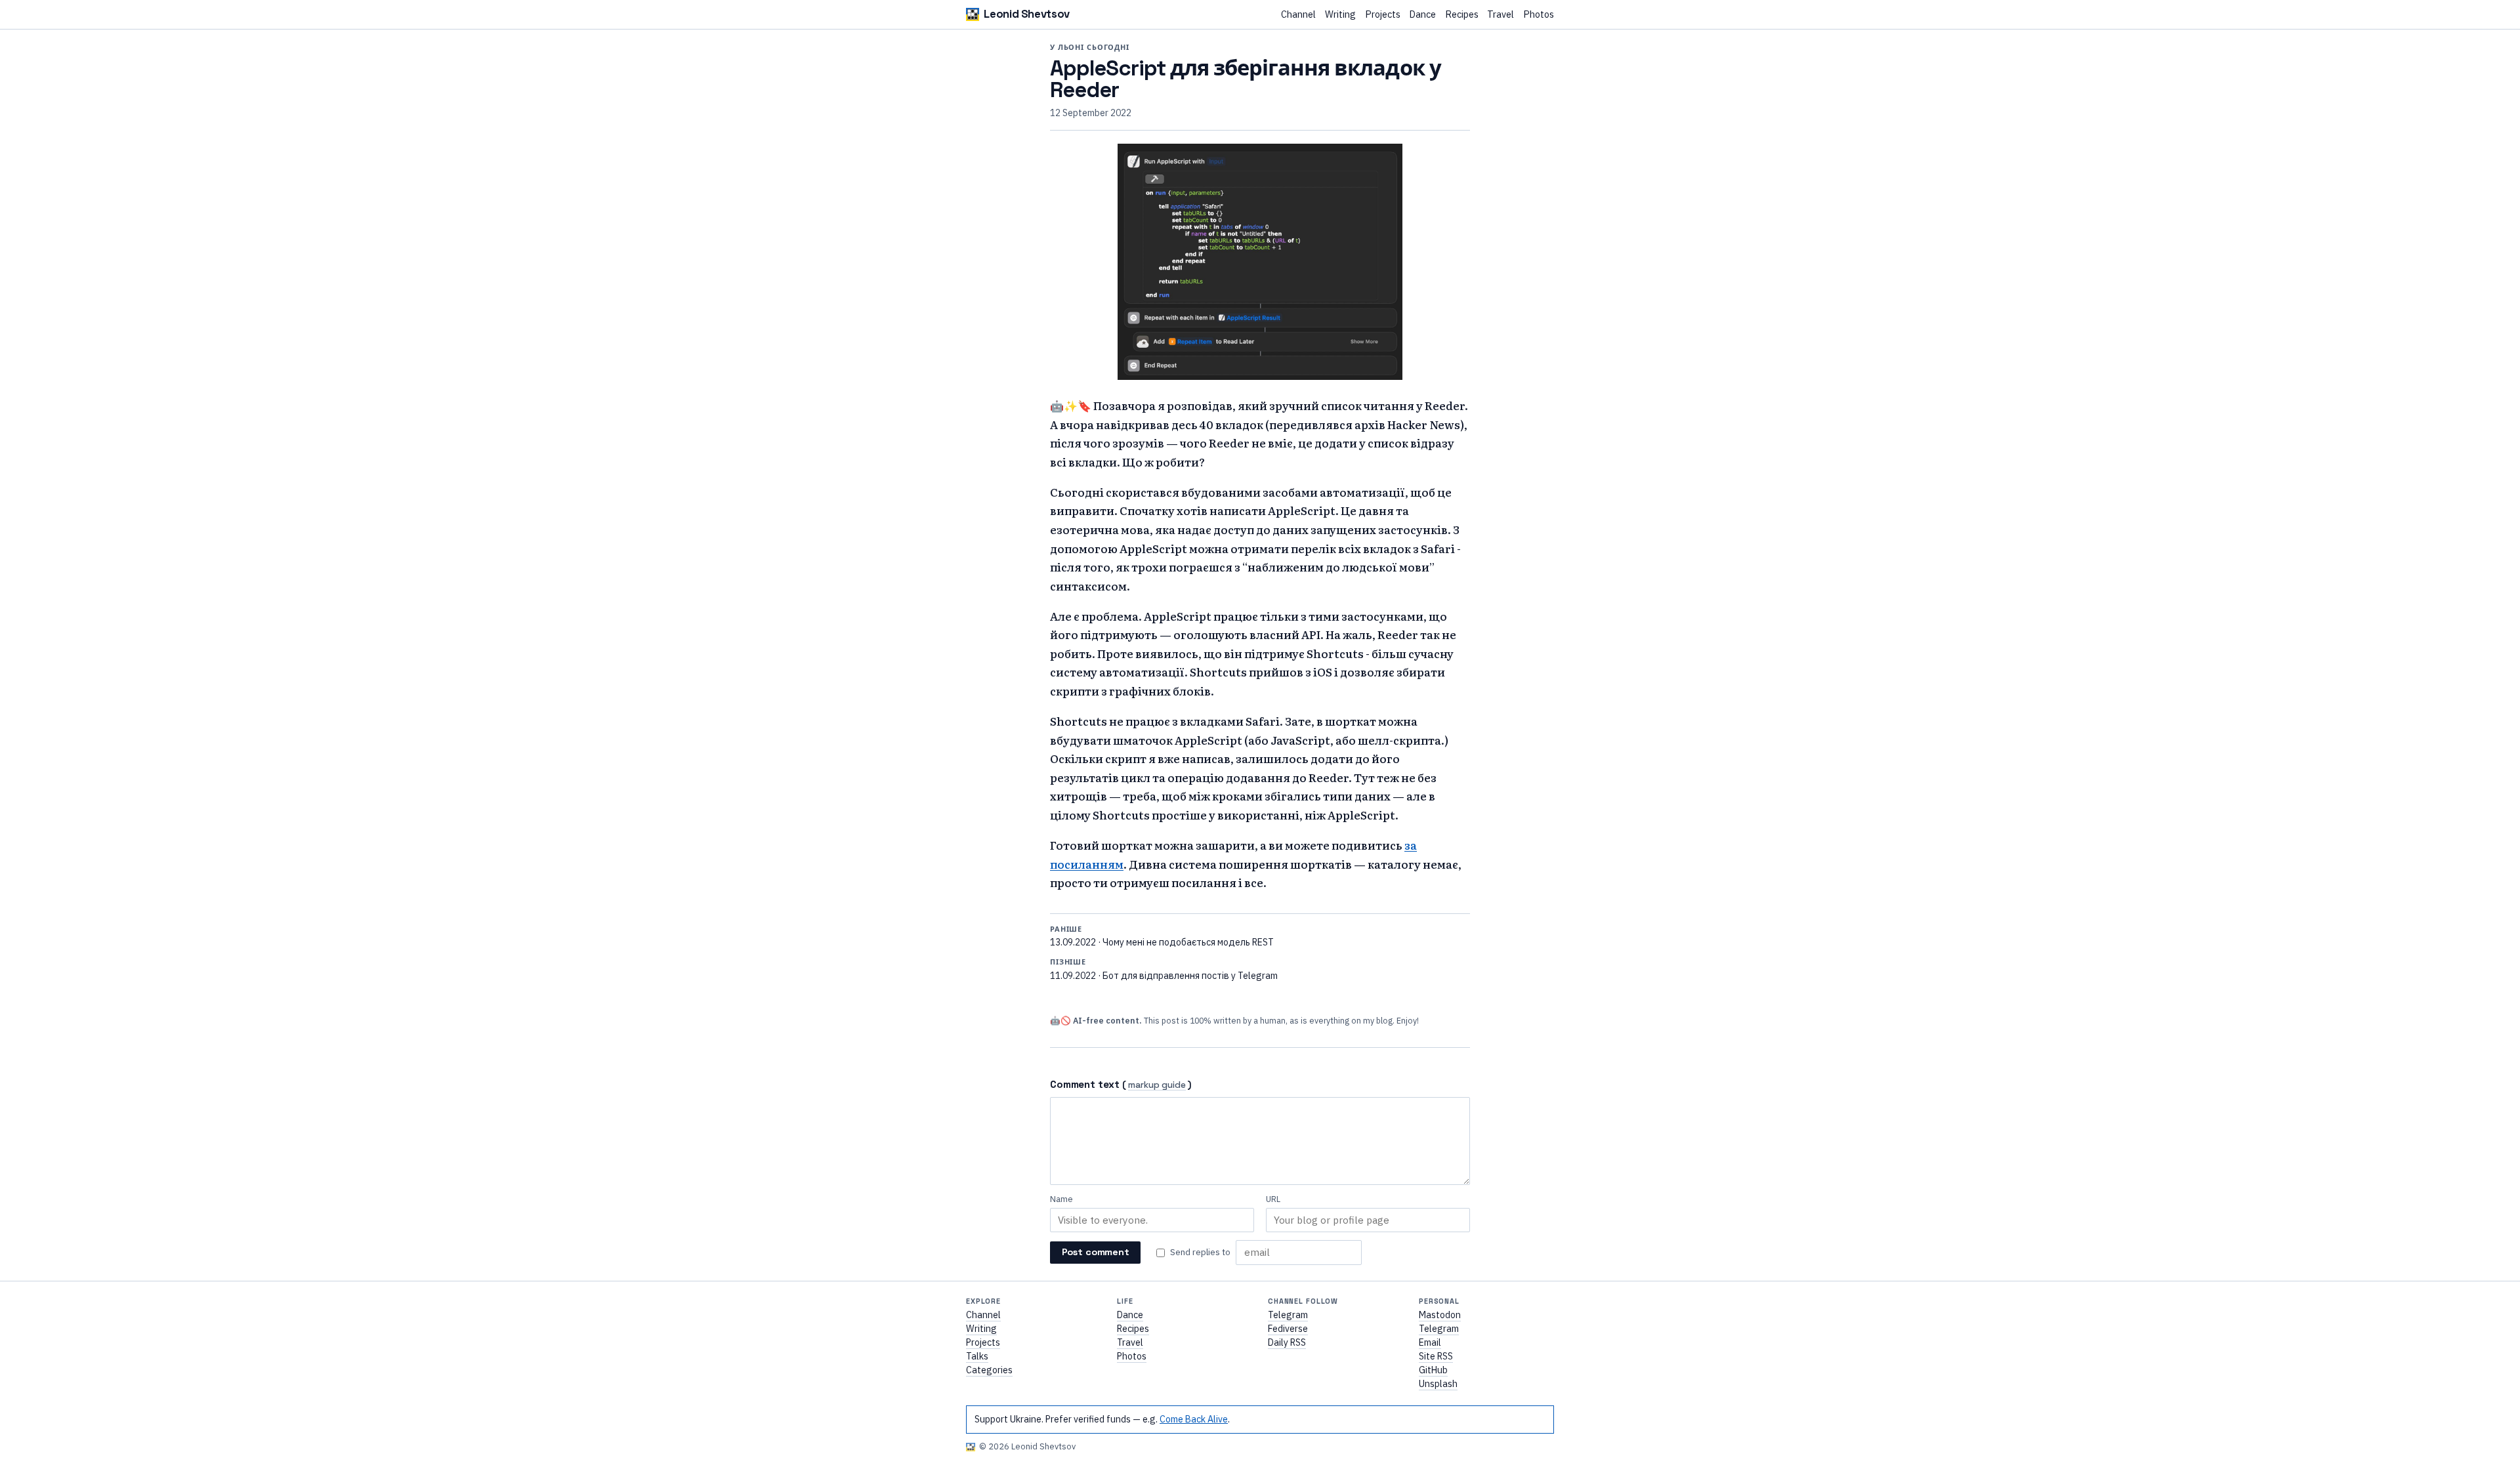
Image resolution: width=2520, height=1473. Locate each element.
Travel (1501, 15)
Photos (1539, 15)
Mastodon (1440, 1315)
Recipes (1462, 15)
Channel (1298, 15)
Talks (977, 1356)
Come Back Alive (1194, 1419)
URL (1273, 1199)
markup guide (1157, 1086)
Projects (1383, 15)
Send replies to (1200, 1252)
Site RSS (1436, 1356)
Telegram (1288, 1315)
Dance (1422, 15)
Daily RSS (1287, 1342)
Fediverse (1288, 1329)
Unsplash (1438, 1384)
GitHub (1433, 1370)
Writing (1340, 15)
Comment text (1085, 1084)
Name (1061, 1199)
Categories (989, 1370)
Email (1430, 1342)
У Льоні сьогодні (1090, 47)
